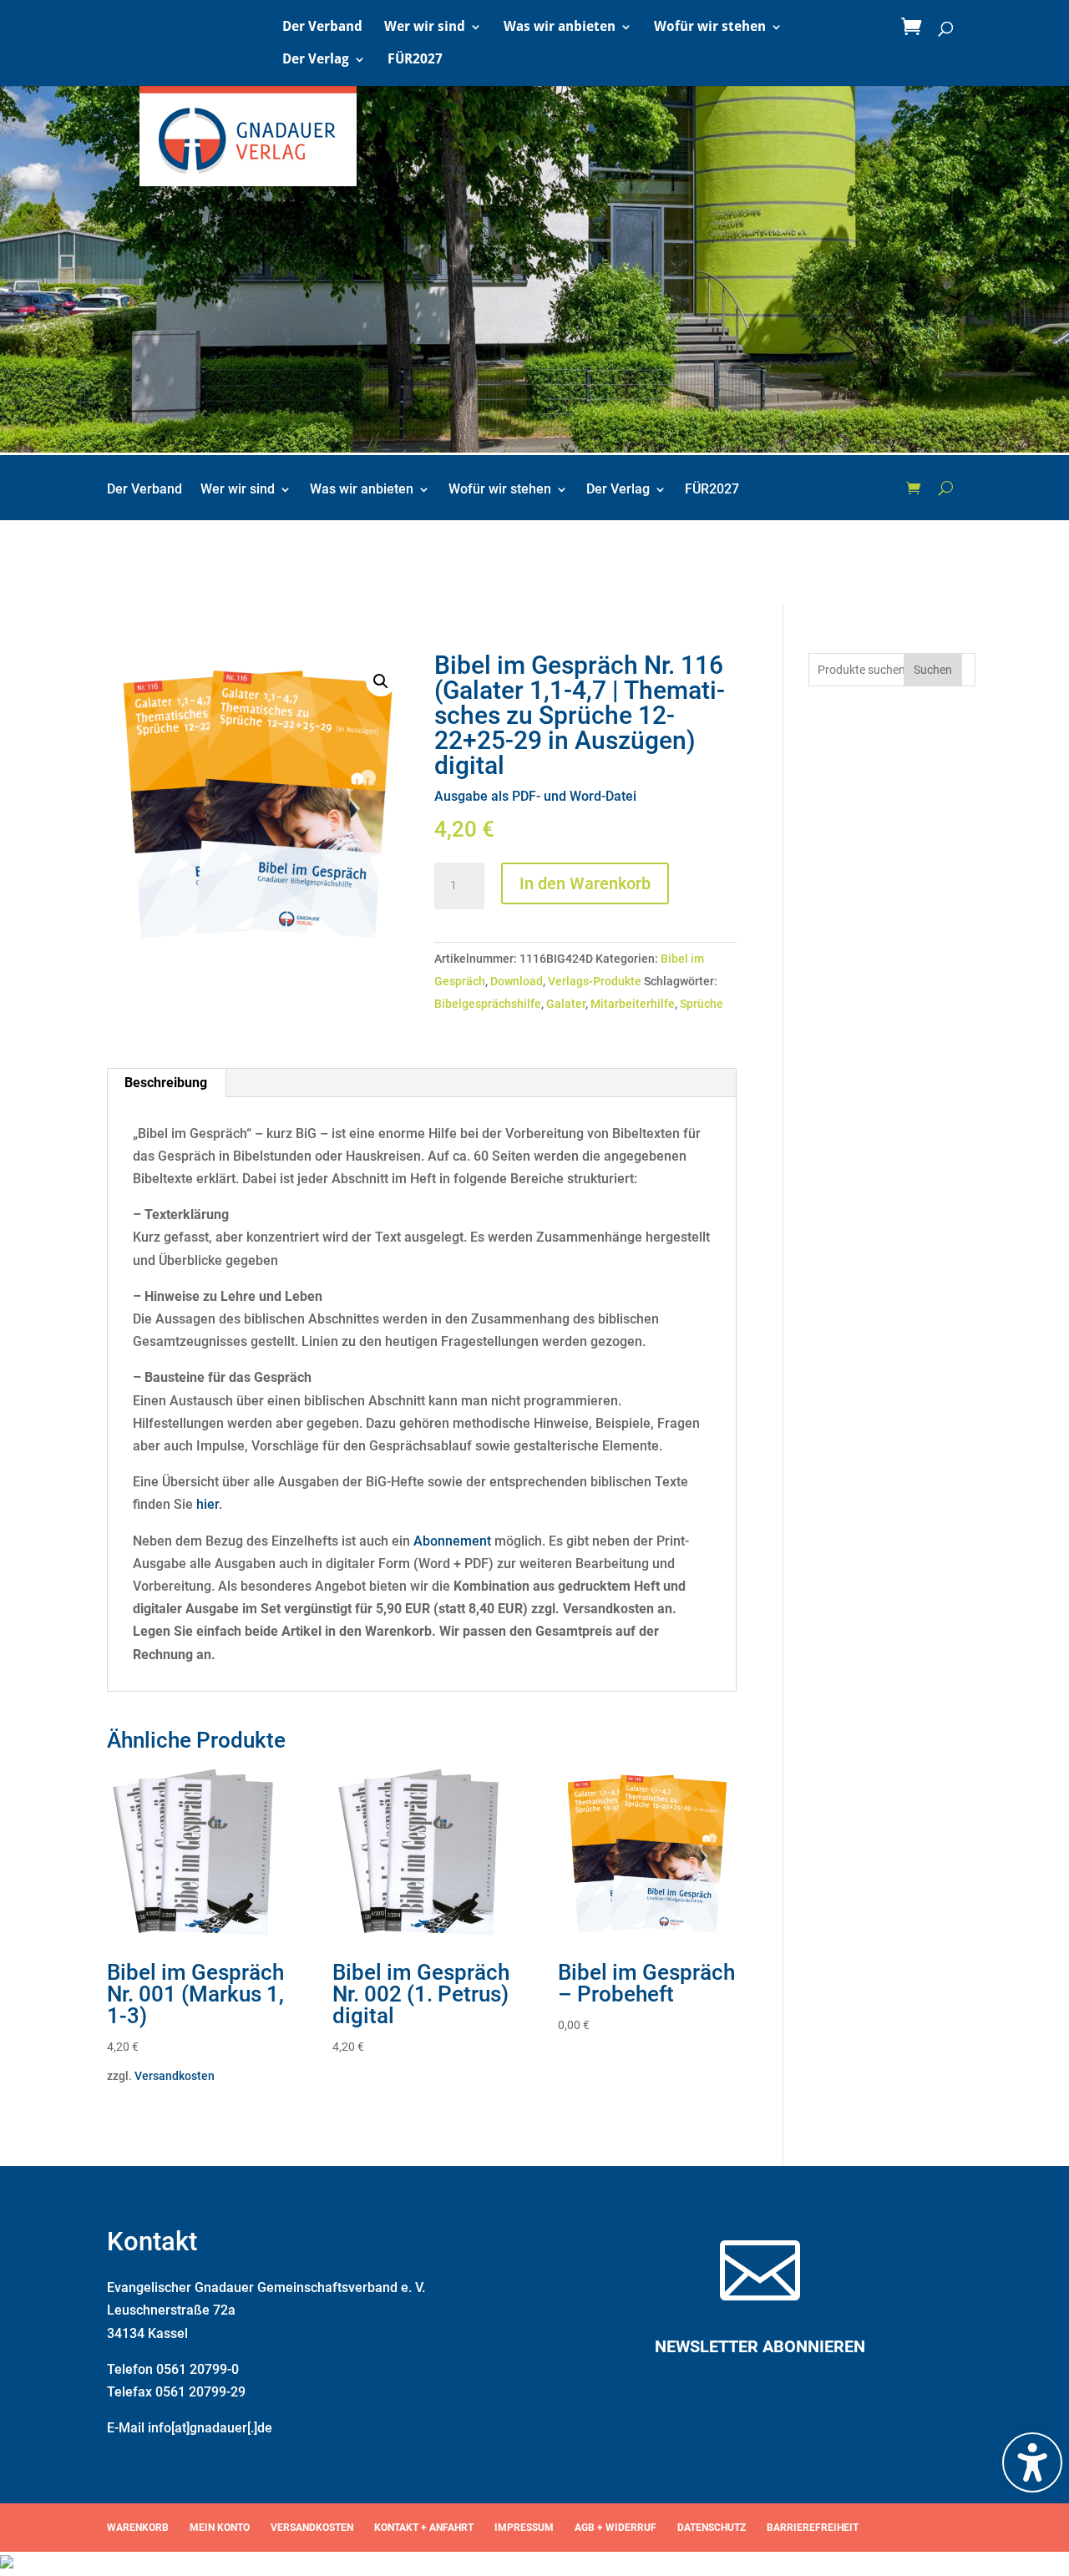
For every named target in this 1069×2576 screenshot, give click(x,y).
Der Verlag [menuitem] (316, 60)
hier (208, 1504)
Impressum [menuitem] (524, 2528)
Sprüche (702, 1004)
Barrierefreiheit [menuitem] (813, 2528)
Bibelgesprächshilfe (488, 1004)
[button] (381, 681)
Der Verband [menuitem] (322, 28)
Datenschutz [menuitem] (712, 2528)
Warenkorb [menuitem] (138, 2528)
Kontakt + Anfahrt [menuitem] (424, 2528)
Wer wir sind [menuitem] (425, 28)
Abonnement (452, 1541)
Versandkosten (175, 2076)
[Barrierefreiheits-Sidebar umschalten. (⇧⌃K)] (1032, 2462)
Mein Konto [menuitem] (220, 2528)
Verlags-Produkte (595, 981)
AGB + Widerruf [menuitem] (616, 2528)
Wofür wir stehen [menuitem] (710, 28)
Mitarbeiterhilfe (633, 1004)
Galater (566, 1004)
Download (517, 981)
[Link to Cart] (915, 28)
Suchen (933, 670)
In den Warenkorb (585, 883)
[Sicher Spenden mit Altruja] (7, 2564)
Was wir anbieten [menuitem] (560, 28)
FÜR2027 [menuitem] (415, 60)
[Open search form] (946, 488)
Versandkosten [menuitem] (312, 2528)
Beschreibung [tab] (166, 1083)
